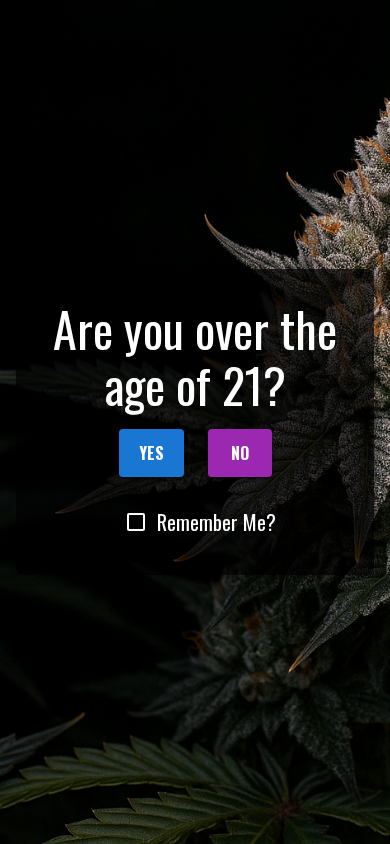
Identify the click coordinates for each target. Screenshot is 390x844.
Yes (151, 453)
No (240, 453)
